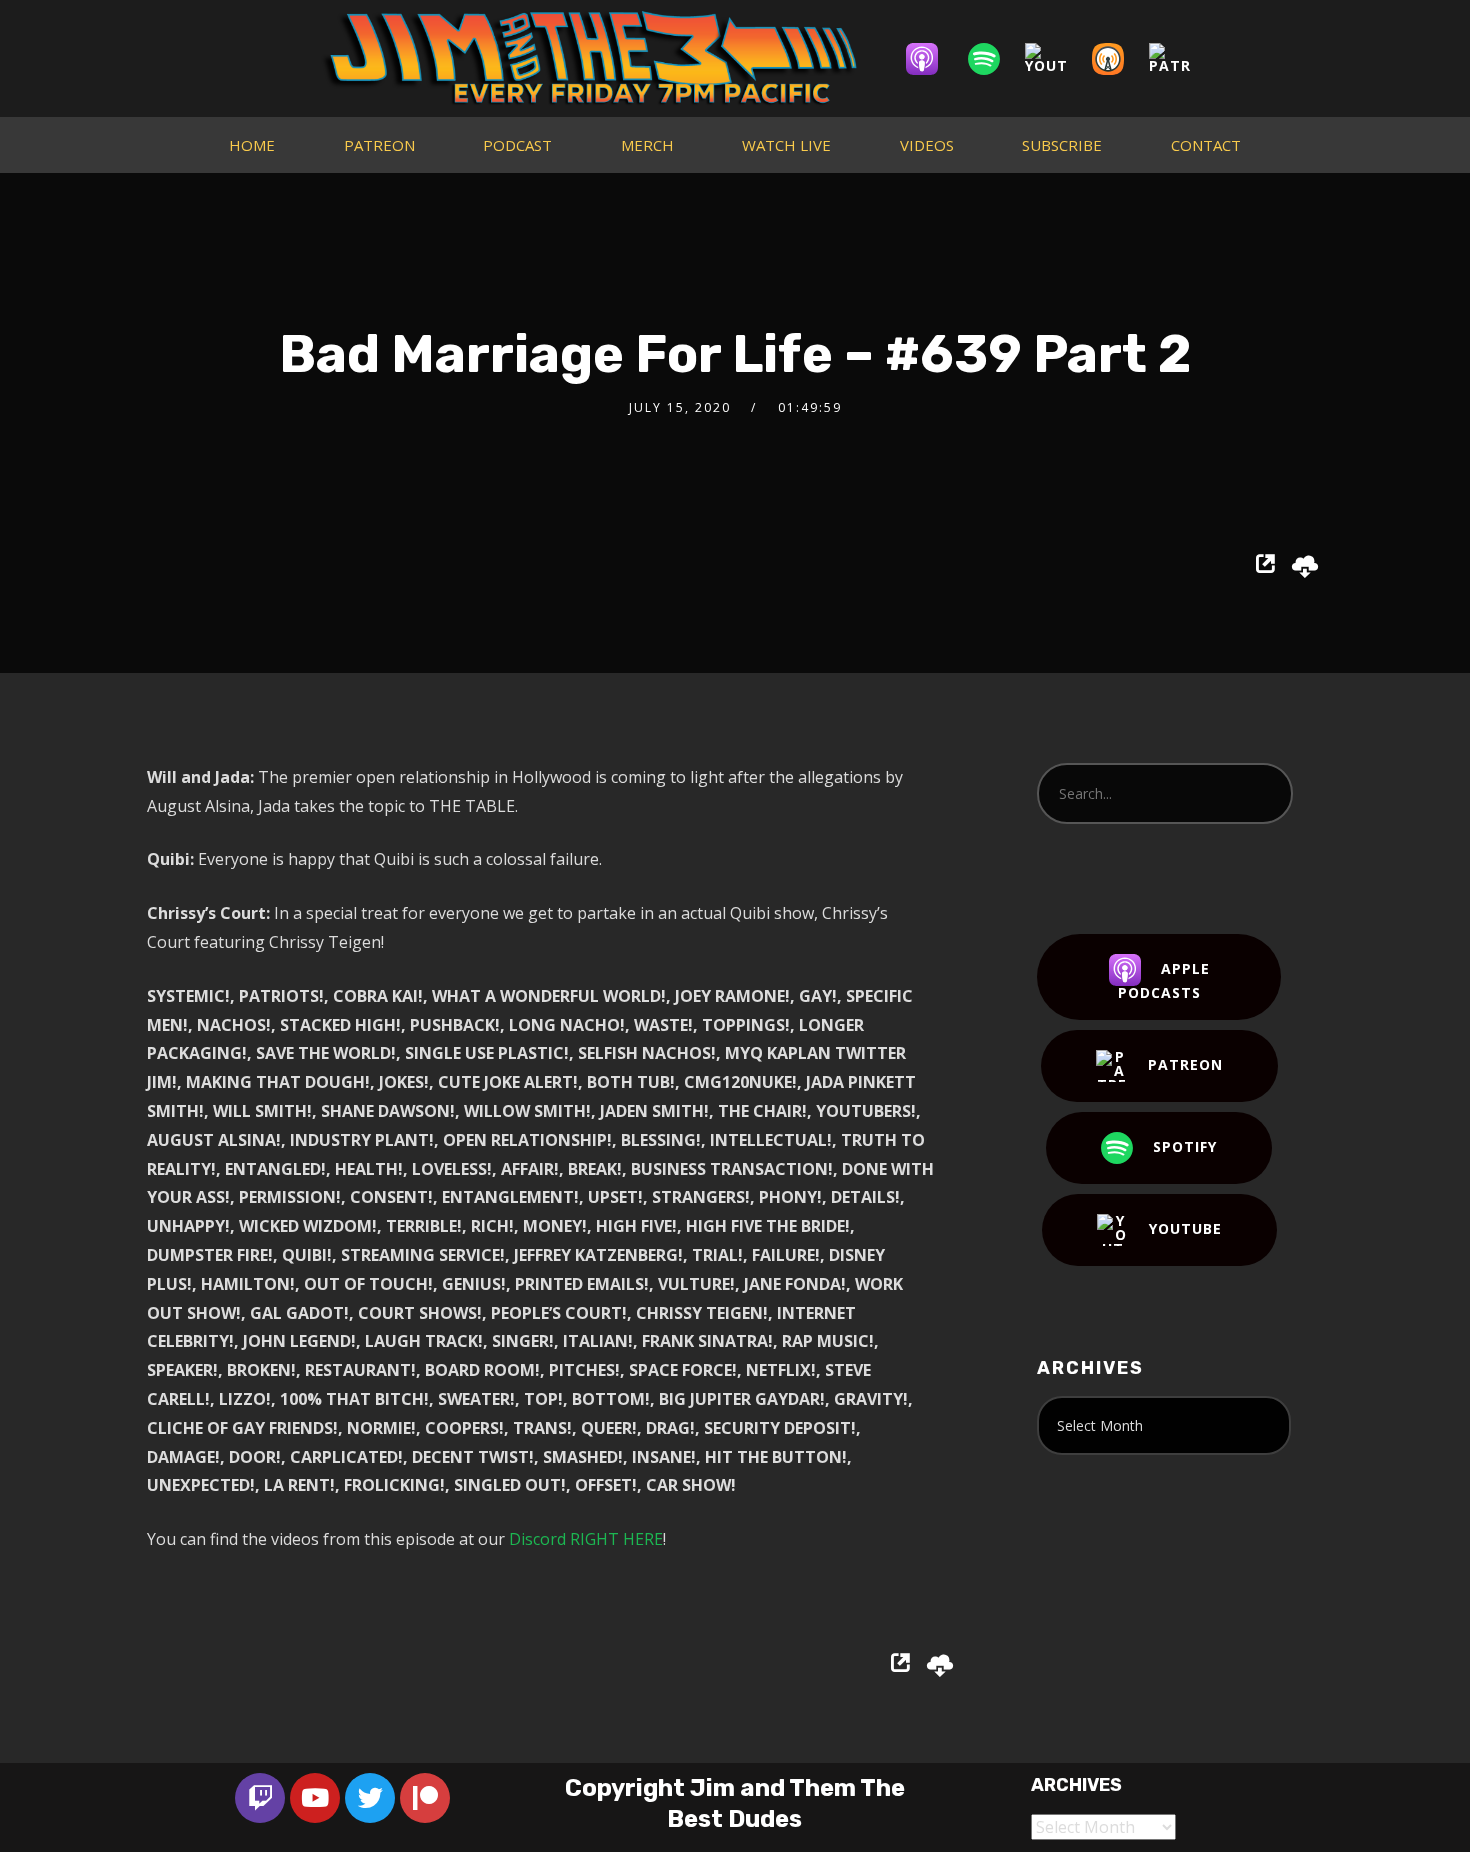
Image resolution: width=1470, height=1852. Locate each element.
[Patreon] (1180, 59)
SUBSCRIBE (1062, 145)
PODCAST (517, 145)
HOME (252, 145)
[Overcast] (1118, 59)
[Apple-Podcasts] (932, 59)
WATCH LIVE (786, 145)
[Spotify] (994, 59)
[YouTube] (1056, 59)
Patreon (1185, 1064)
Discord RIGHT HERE (586, 1539)
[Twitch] (260, 1798)
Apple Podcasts (1164, 980)
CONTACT (1206, 145)
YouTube (1185, 1228)
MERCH (647, 145)
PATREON (379, 145)
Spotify (1185, 1146)
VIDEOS (927, 145)
